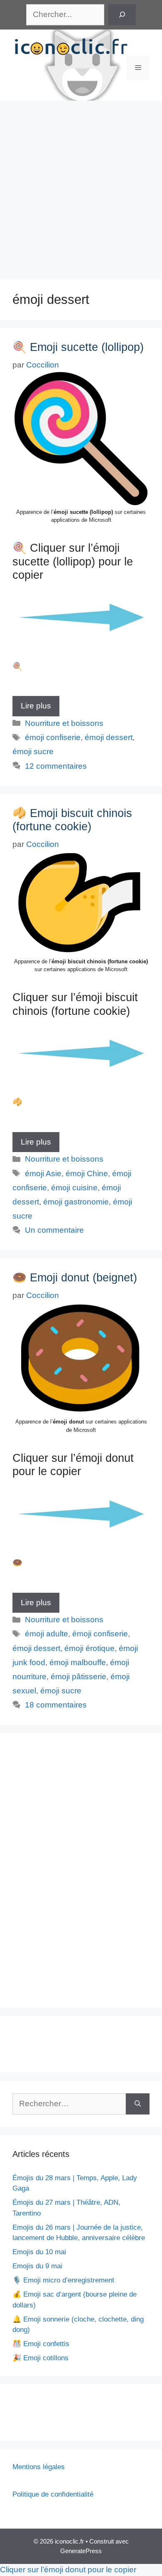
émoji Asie (43, 1173)
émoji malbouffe (78, 1662)
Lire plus (36, 706)
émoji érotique (90, 1648)
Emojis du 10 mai (39, 2252)
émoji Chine (87, 1173)
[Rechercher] (122, 15)
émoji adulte (47, 1634)
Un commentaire (54, 1230)
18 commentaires (56, 1705)
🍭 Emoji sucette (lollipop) (78, 347)
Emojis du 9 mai (37, 2266)
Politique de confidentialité (53, 2494)
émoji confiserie (53, 737)
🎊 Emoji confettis (41, 2344)
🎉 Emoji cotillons (40, 2358)
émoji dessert (109, 737)
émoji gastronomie (76, 1202)
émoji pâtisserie (79, 1677)
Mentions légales (39, 2467)
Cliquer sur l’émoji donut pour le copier (68, 2570)
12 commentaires (56, 766)
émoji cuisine (74, 1188)
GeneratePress (81, 2551)
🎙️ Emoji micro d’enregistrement (63, 2280)
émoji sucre (33, 751)
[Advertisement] (81, 186)
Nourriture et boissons (64, 723)
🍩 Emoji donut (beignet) (75, 1278)
